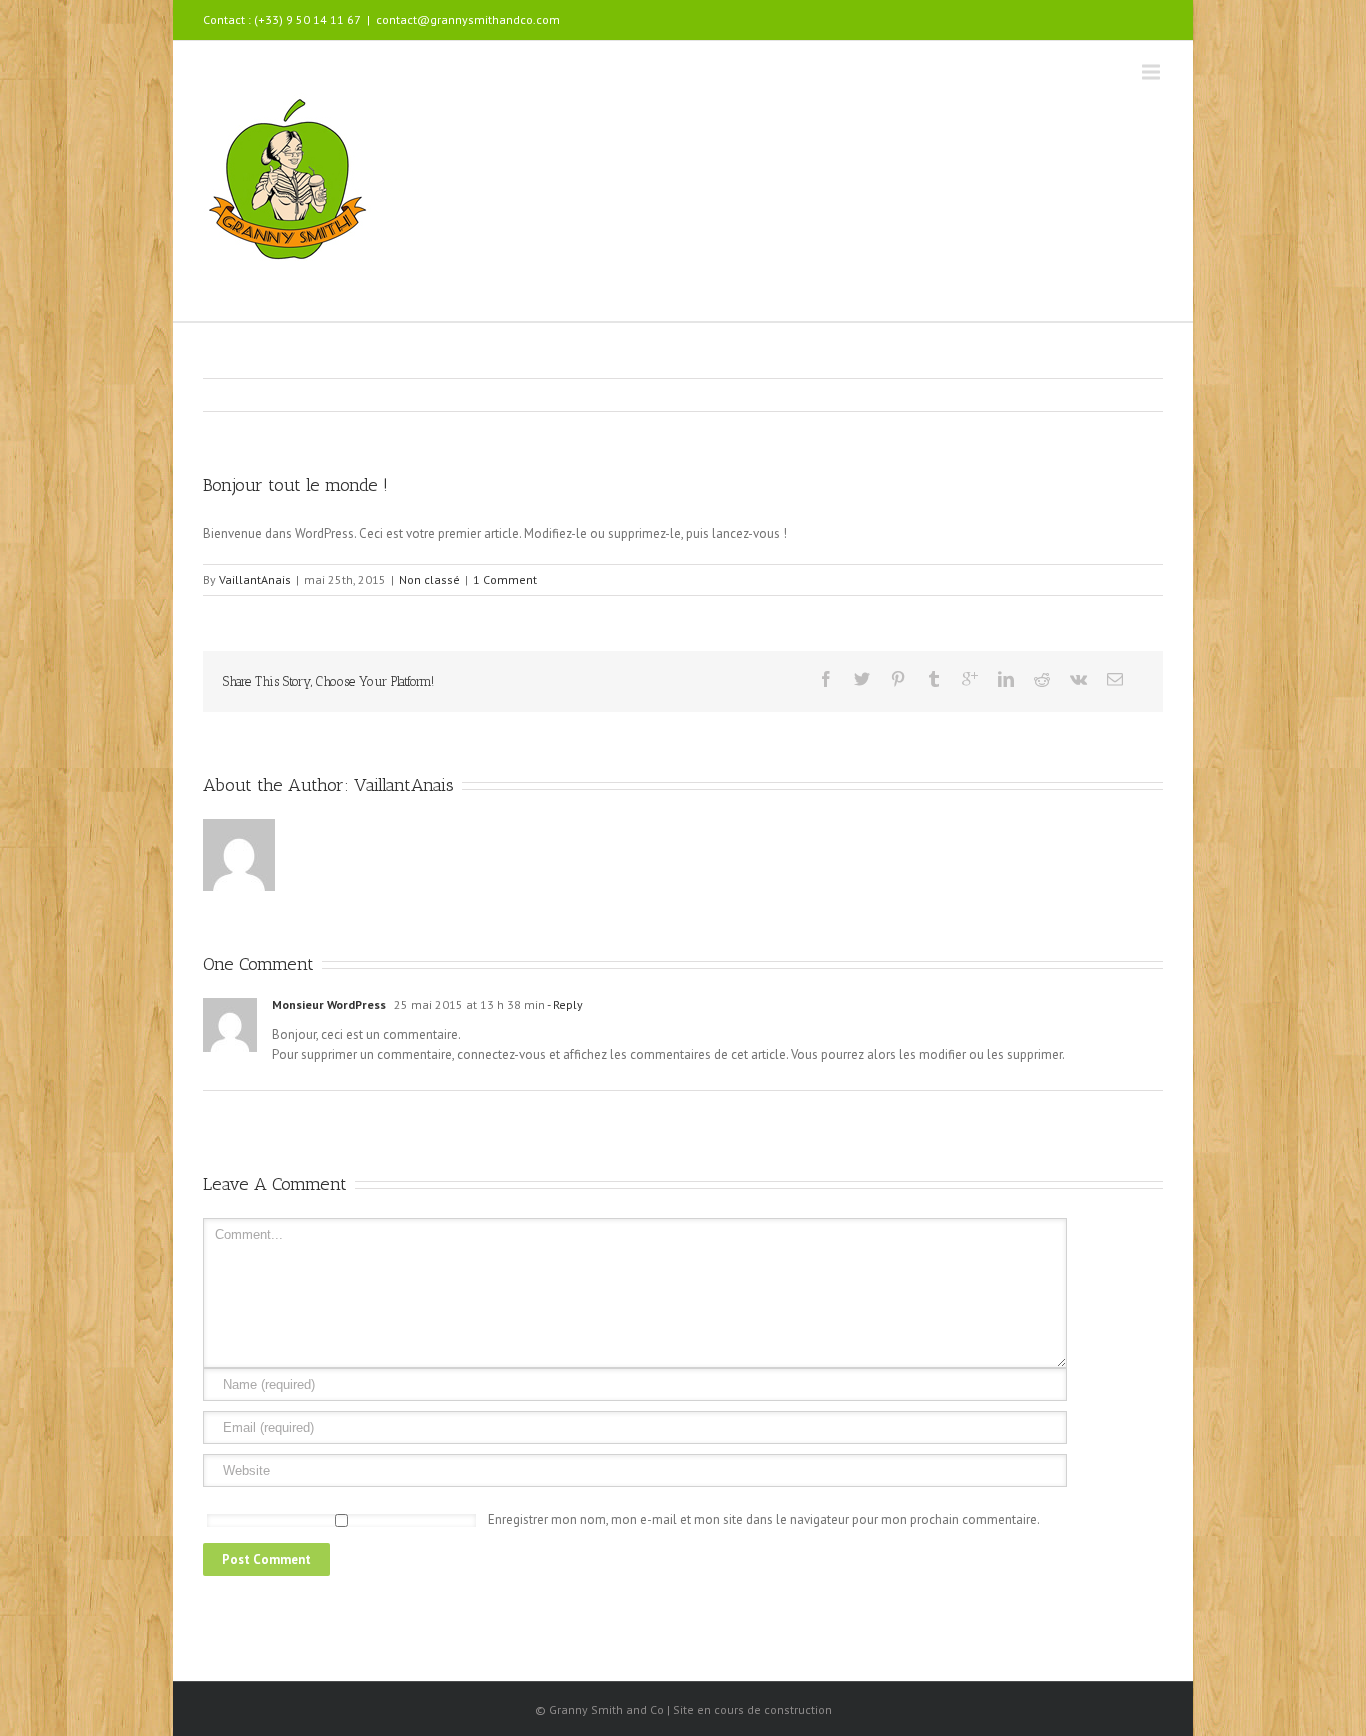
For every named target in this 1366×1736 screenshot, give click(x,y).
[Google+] (970, 679)
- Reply (564, 1004)
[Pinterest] (898, 679)
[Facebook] (826, 679)
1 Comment (505, 579)
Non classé (429, 579)
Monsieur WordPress (329, 1004)
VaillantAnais (255, 579)
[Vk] (1078, 679)
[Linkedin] (1006, 679)
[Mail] (1115, 679)
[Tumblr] (934, 679)
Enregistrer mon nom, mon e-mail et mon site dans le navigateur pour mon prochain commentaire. (764, 1519)
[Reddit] (1042, 679)
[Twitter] (862, 679)
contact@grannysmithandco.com (468, 19)
